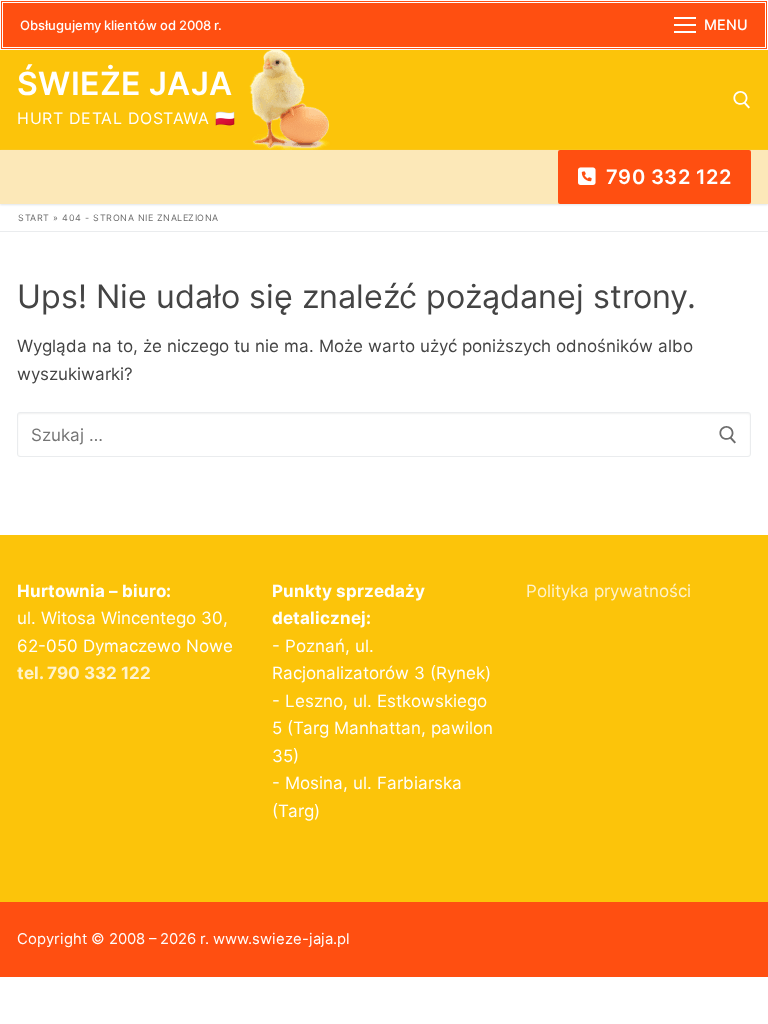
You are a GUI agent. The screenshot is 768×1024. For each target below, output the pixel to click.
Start (34, 217)
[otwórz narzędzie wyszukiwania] (742, 100)
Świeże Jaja (124, 84)
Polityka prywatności (608, 591)
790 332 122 (665, 177)
